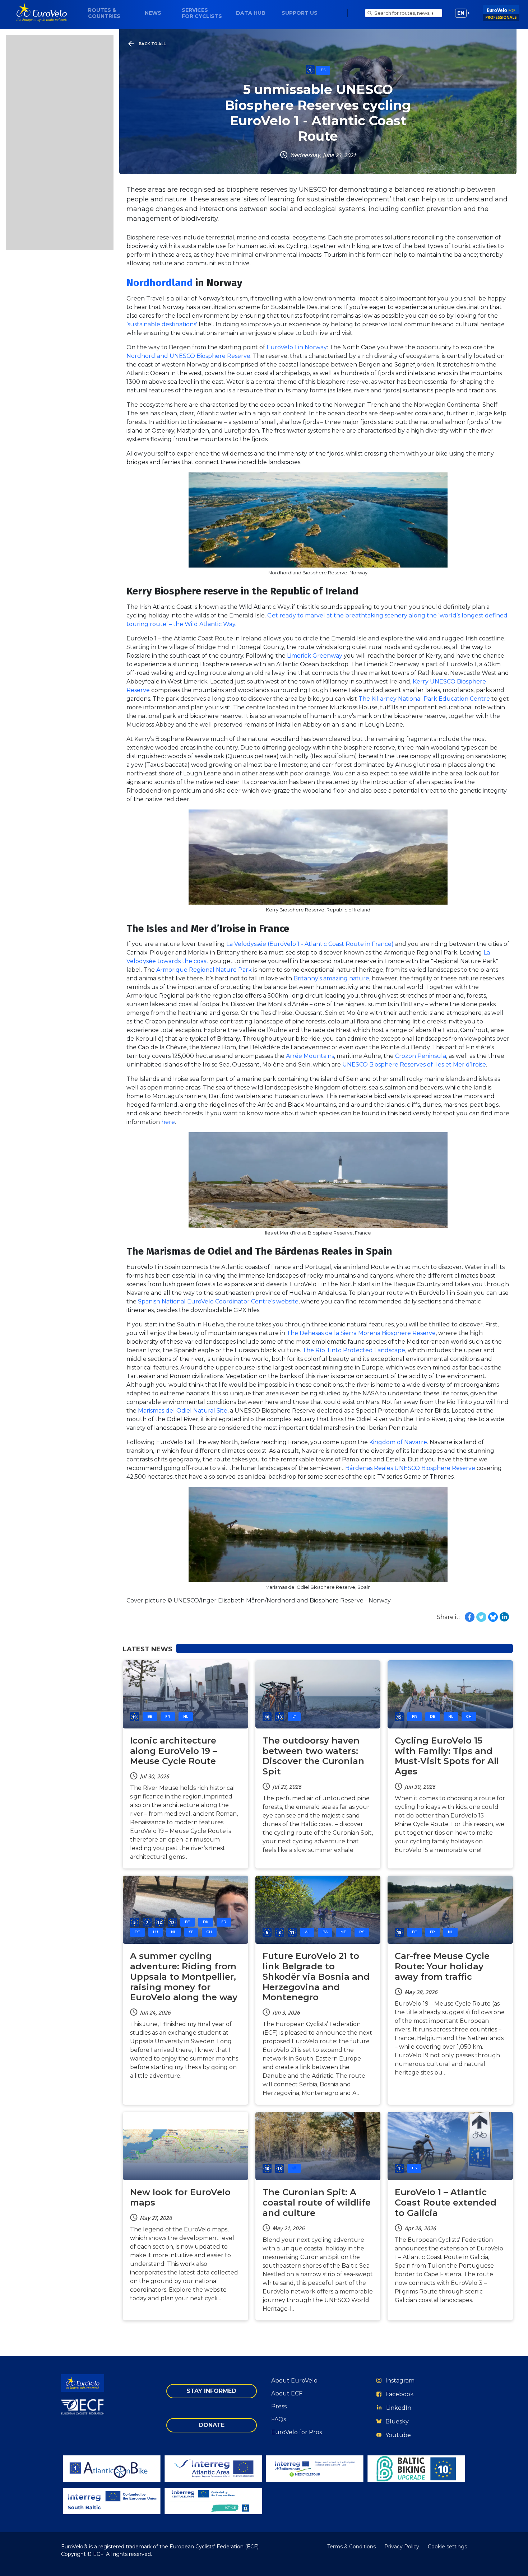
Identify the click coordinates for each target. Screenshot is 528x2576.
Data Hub (251, 13)
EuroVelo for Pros (297, 2432)
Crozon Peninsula (421, 1056)
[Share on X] (481, 1617)
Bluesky (397, 2421)
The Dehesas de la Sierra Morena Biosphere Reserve (361, 1333)
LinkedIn (399, 2408)
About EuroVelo (294, 2381)
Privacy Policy (402, 2547)
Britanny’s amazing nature (331, 978)
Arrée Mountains (310, 1056)
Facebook (400, 2394)
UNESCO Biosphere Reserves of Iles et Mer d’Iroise (414, 1065)
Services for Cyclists (202, 13)
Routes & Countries (104, 13)
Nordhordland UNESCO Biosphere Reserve (188, 356)
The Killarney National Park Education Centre (424, 699)
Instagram (400, 2381)
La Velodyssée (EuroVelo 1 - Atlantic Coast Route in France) (310, 944)
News (153, 13)
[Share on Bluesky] (493, 1617)
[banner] (42, 13)
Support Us (300, 13)
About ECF (287, 2393)
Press (279, 2406)
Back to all (152, 44)
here (168, 1122)
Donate (212, 2425)
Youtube (398, 2435)
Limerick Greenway (315, 656)
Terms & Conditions (351, 2547)
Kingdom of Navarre (398, 1442)
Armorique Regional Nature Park (204, 970)
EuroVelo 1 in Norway (297, 347)
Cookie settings (447, 2547)
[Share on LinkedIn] (504, 1617)
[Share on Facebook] (470, 1617)
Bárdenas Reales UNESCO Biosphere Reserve (410, 1468)
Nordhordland (160, 283)
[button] (462, 13)
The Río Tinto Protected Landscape (354, 1350)
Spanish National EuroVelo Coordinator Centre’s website (218, 1301)
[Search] (370, 13)
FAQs (279, 2419)
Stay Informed (211, 2391)
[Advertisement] (60, 143)
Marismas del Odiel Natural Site (183, 1411)
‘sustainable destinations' (162, 324)
